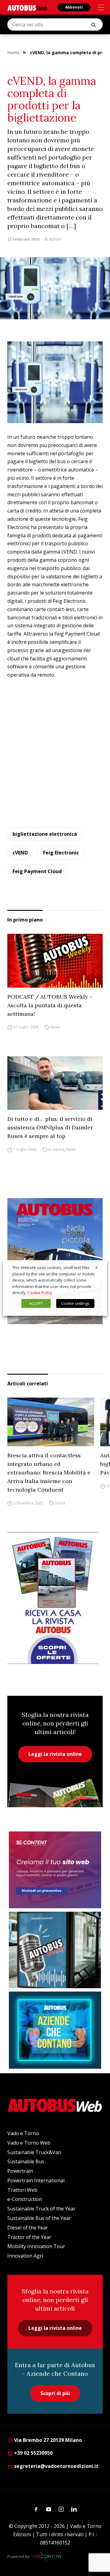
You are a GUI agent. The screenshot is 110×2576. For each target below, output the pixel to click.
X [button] (97, 1267)
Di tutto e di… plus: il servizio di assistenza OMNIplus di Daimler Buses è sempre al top (50, 1127)
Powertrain (20, 2171)
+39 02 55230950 (33, 2453)
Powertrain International (36, 2180)
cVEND (20, 853)
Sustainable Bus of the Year (39, 2218)
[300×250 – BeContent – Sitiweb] (55, 1870)
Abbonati (74, 7)
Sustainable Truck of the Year (41, 2209)
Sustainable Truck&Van (34, 2152)
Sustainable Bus (26, 2161)
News (55, 1027)
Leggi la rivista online (55, 1754)
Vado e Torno (23, 2133)
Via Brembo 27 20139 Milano (47, 2440)
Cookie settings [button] (75, 1303)
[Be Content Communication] (49, 2556)
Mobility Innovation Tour (36, 2246)
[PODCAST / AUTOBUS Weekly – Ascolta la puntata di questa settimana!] (55, 961)
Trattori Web (22, 2190)
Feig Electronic (61, 853)
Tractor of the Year (29, 2237)
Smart (60, 1503)
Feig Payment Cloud (37, 871)
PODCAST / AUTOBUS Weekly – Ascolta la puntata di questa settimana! (50, 1005)
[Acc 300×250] (55, 2030)
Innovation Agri (25, 2256)
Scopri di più (55, 2393)
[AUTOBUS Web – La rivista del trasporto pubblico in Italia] (27, 8)
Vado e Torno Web (29, 2143)
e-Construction (25, 2199)
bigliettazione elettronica (45, 834)
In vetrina (56, 1149)
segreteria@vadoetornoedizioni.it (56, 2466)
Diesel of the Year (28, 2228)
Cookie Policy (40, 1293)
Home (13, 53)
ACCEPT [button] (36, 1303)
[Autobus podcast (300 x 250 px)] (55, 1950)
